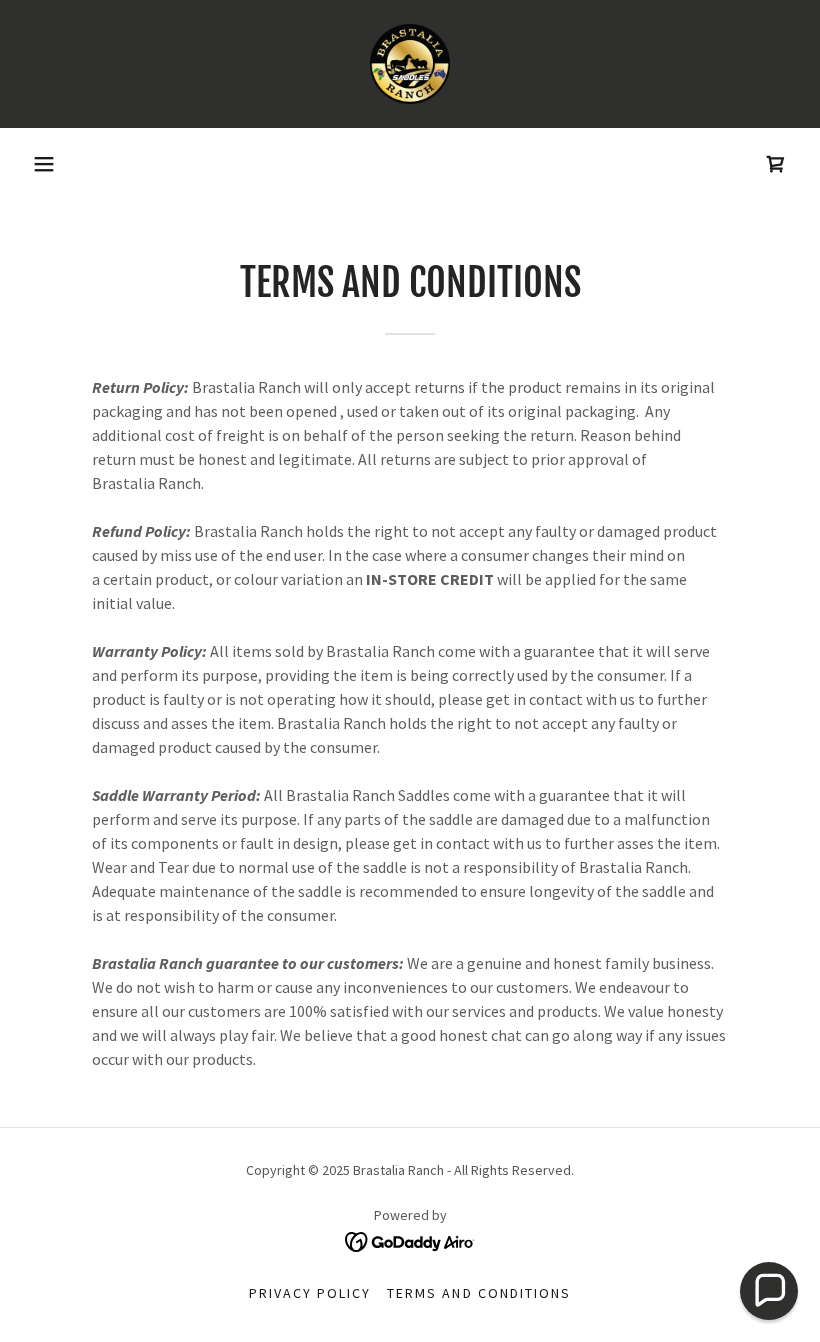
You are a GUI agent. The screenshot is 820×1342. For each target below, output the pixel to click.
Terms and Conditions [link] (478, 1293)
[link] (410, 64)
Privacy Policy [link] (310, 1293)
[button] (44, 164)
